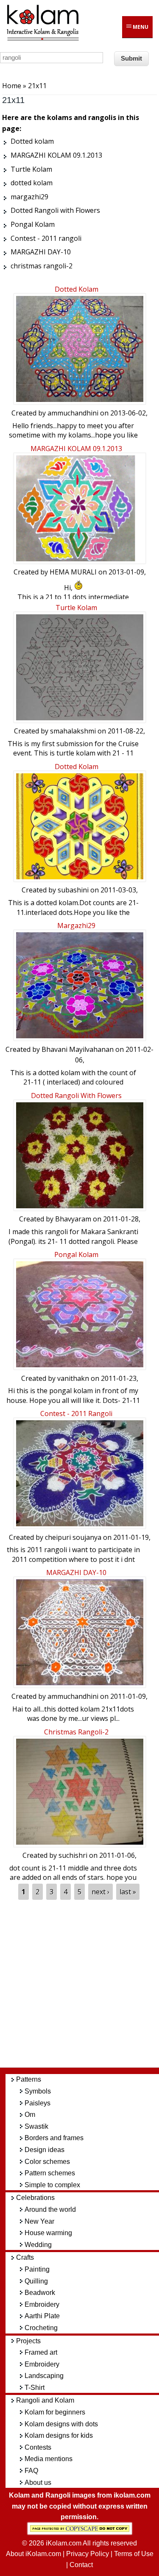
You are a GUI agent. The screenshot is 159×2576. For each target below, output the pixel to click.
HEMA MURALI (73, 572)
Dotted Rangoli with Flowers (76, 1096)
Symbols (38, 2091)
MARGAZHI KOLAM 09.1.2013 (76, 449)
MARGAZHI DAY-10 (76, 1572)
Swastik (36, 2126)
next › (100, 1892)
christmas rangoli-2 (76, 1732)
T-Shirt (35, 2388)
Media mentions (49, 2459)
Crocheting (41, 2328)
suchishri (73, 1855)
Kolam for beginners (55, 2412)
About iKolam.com (33, 2554)
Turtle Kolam (76, 608)
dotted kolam (77, 767)
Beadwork (40, 2293)
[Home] (42, 39)
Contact (81, 2565)
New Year (39, 2221)
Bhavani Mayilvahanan (78, 1049)
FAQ (31, 2471)
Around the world (50, 2209)
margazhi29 (76, 926)
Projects (28, 2341)
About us (38, 2483)
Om (30, 2115)
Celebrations (35, 2198)
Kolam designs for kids (59, 2435)
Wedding (38, 2245)
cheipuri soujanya (73, 1537)
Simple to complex (52, 2185)
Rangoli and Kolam (45, 2400)
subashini (73, 890)
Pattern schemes (50, 2173)
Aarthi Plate (42, 2316)
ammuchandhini (73, 413)
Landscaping (44, 2376)
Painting (37, 2269)
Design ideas (45, 2150)
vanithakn (73, 1378)
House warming (48, 2233)
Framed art (41, 2352)
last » (128, 1892)
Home (12, 86)
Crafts (25, 2257)
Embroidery (42, 2304)
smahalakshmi (73, 731)
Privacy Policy (88, 2554)
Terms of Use (134, 2554)
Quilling (36, 2281)
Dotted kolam (77, 289)
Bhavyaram (73, 1219)
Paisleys (38, 2103)
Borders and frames (54, 2138)
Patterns (29, 2079)
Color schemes (47, 2162)
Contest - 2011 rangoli (76, 1413)
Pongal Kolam (76, 1255)
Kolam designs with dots (61, 2424)
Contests (38, 2447)
